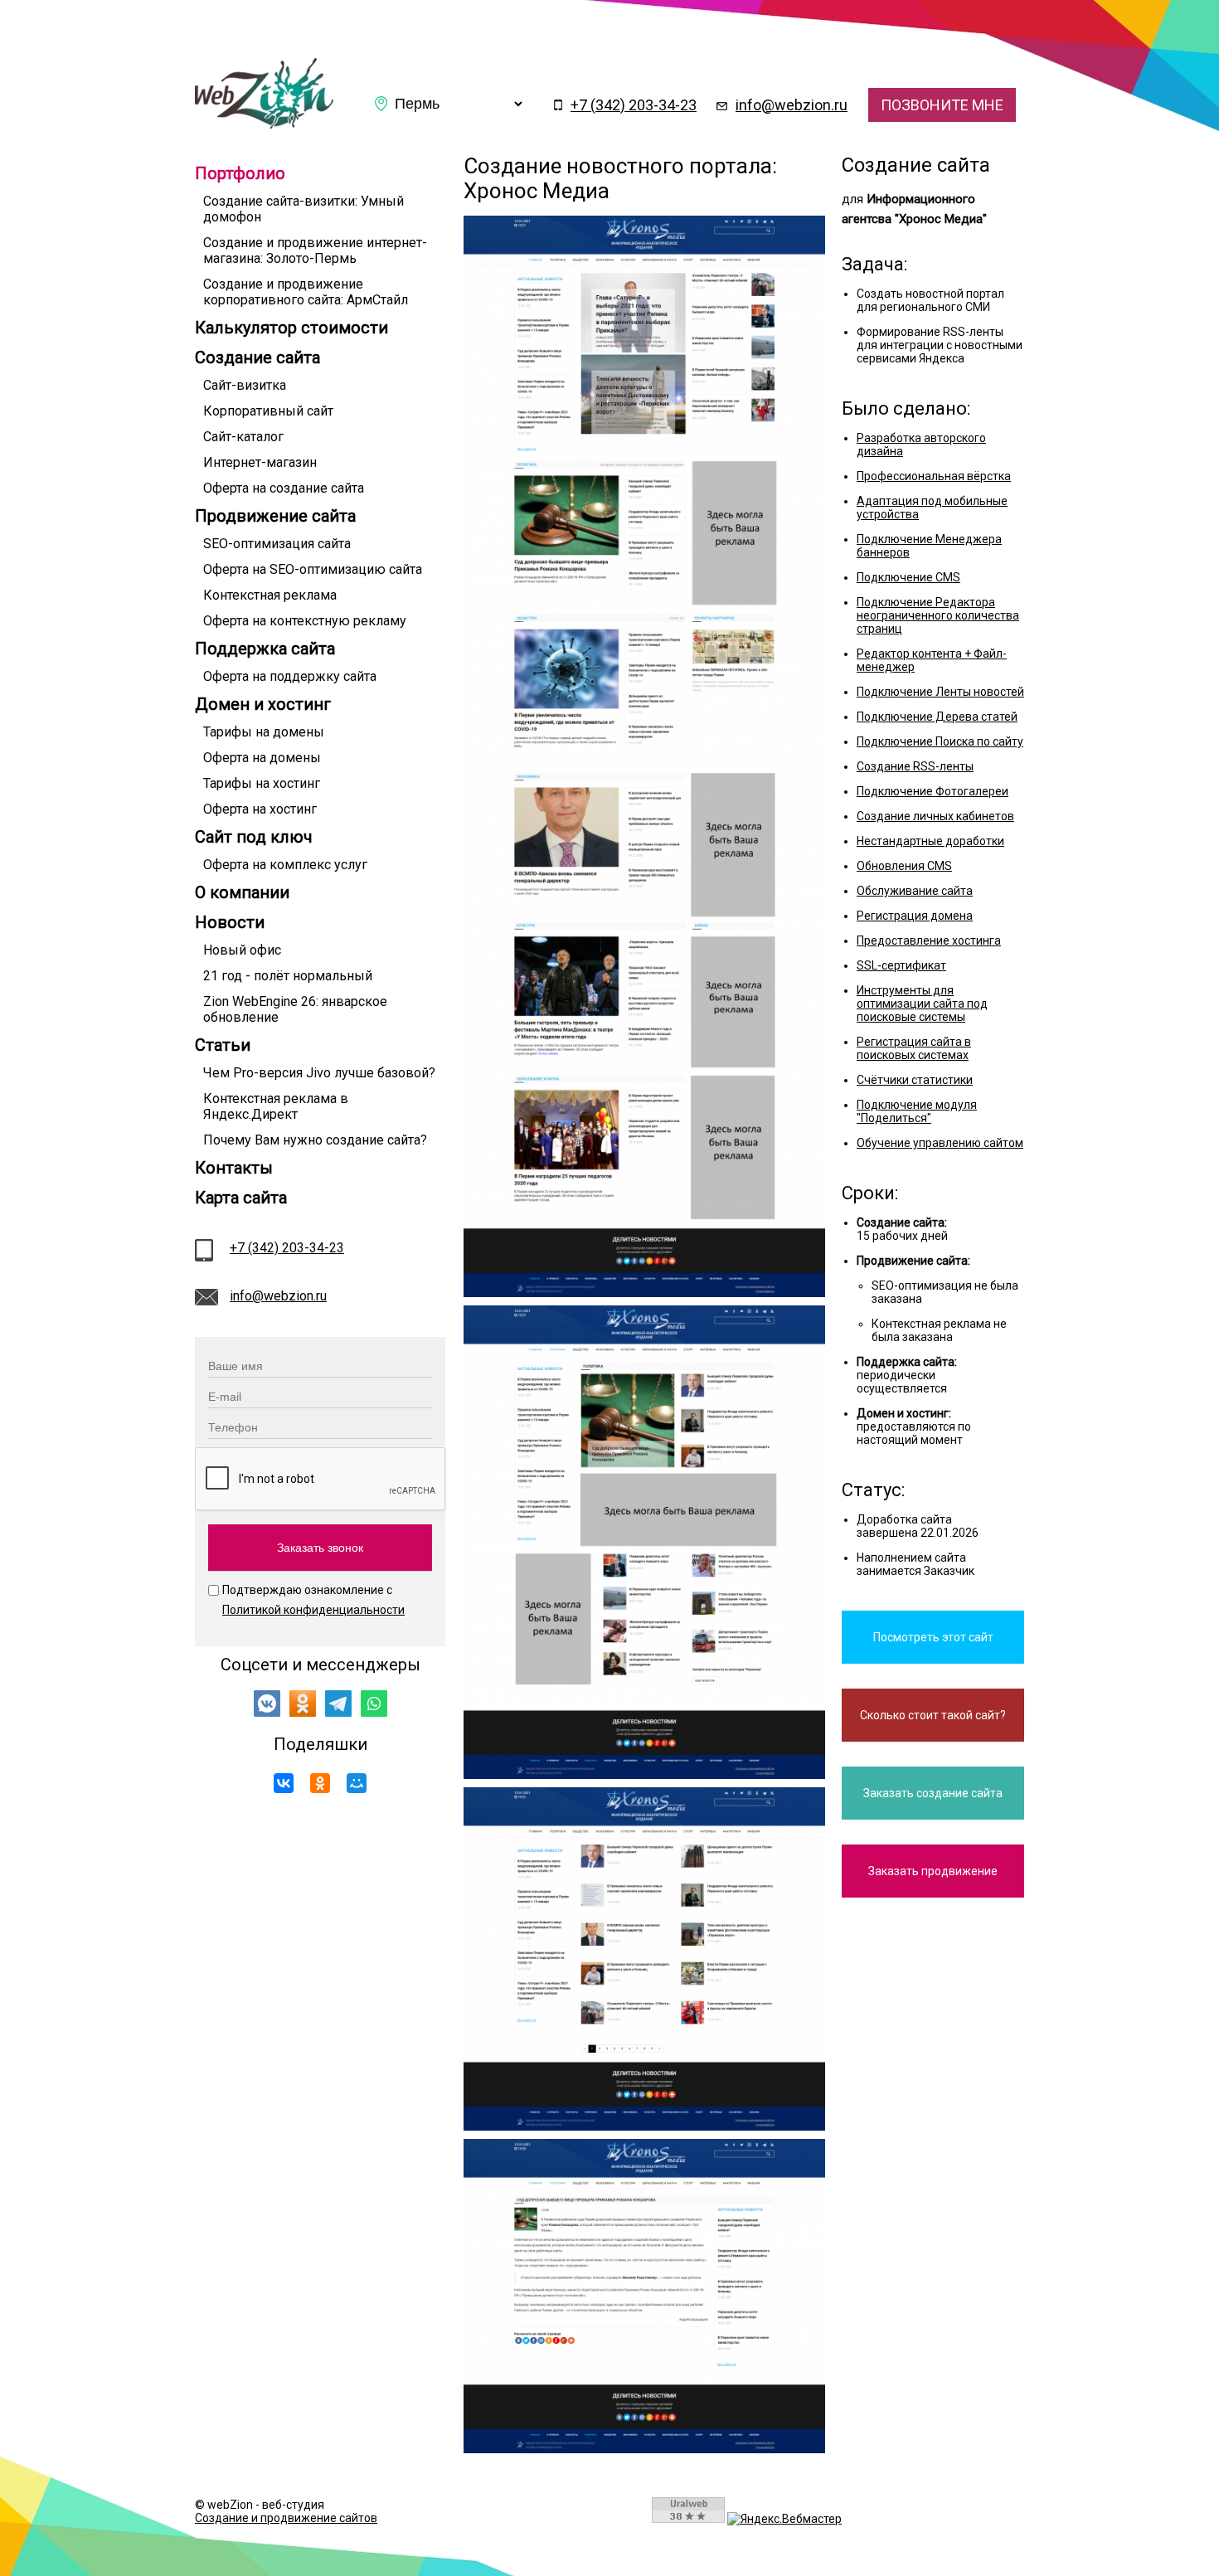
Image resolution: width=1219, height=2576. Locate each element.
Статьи (223, 1045)
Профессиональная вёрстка (934, 476)
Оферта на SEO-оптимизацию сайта (313, 569)
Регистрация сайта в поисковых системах (914, 1048)
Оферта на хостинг (260, 809)
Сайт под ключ (254, 837)
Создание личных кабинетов (935, 816)
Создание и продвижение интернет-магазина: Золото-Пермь (315, 250)
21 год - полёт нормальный (288, 976)
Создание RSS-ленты (915, 766)
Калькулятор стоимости (291, 328)
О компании (242, 892)
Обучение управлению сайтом (940, 1143)
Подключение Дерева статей (937, 717)
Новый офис (242, 950)
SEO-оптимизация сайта (277, 544)
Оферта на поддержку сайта (290, 676)
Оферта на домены (262, 758)
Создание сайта (257, 357)
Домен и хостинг (263, 704)
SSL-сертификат (901, 965)
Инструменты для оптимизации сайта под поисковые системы (922, 1004)
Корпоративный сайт (268, 411)
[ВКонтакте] (284, 1783)
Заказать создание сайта (933, 1793)
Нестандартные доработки (930, 841)
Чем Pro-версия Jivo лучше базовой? (319, 1073)
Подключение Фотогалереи (932, 791)
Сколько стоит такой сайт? (933, 1715)
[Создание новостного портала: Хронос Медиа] (264, 124)
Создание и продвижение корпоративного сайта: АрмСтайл (306, 292)
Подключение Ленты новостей (940, 692)
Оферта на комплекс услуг (285, 865)
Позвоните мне (942, 105)
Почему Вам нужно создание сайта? (315, 1140)
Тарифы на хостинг (262, 783)
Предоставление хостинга (929, 940)
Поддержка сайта (265, 649)
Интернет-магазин (260, 462)
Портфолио (240, 173)
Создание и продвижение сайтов (286, 2518)
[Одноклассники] (320, 1783)
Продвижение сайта (275, 516)
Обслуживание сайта (915, 891)
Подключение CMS (908, 577)
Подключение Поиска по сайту (940, 741)
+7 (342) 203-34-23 (634, 105)
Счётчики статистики (915, 1080)
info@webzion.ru (792, 105)
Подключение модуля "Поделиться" (917, 1111)
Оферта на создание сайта (284, 488)
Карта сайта (241, 1198)
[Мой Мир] (357, 1783)
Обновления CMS (904, 866)
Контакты (234, 1168)
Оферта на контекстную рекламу (305, 621)
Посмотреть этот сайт (933, 1637)
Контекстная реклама (270, 595)
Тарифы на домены (264, 732)
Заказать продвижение (933, 1871)
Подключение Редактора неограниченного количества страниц (938, 615)
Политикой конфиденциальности (313, 1610)
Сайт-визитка (245, 385)
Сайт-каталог (243, 437)
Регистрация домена (915, 916)
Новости (230, 922)
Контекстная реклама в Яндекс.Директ (276, 1106)
